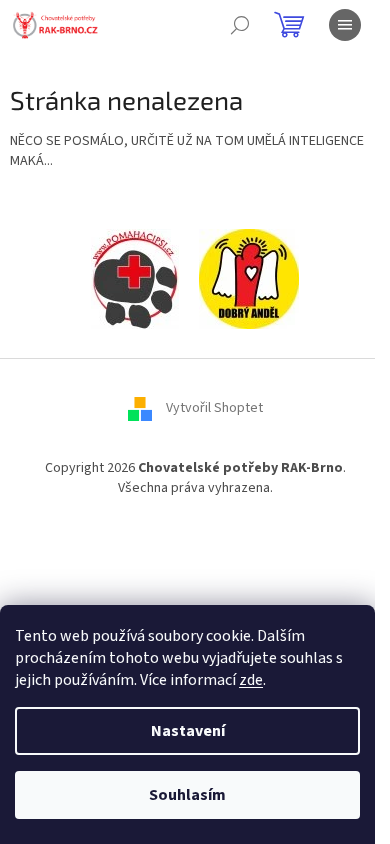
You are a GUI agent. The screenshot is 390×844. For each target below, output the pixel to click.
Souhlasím (187, 795)
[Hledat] (240, 25)
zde (251, 680)
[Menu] (345, 25)
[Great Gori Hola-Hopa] (135, 279)
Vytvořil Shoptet (214, 409)
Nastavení (188, 731)
